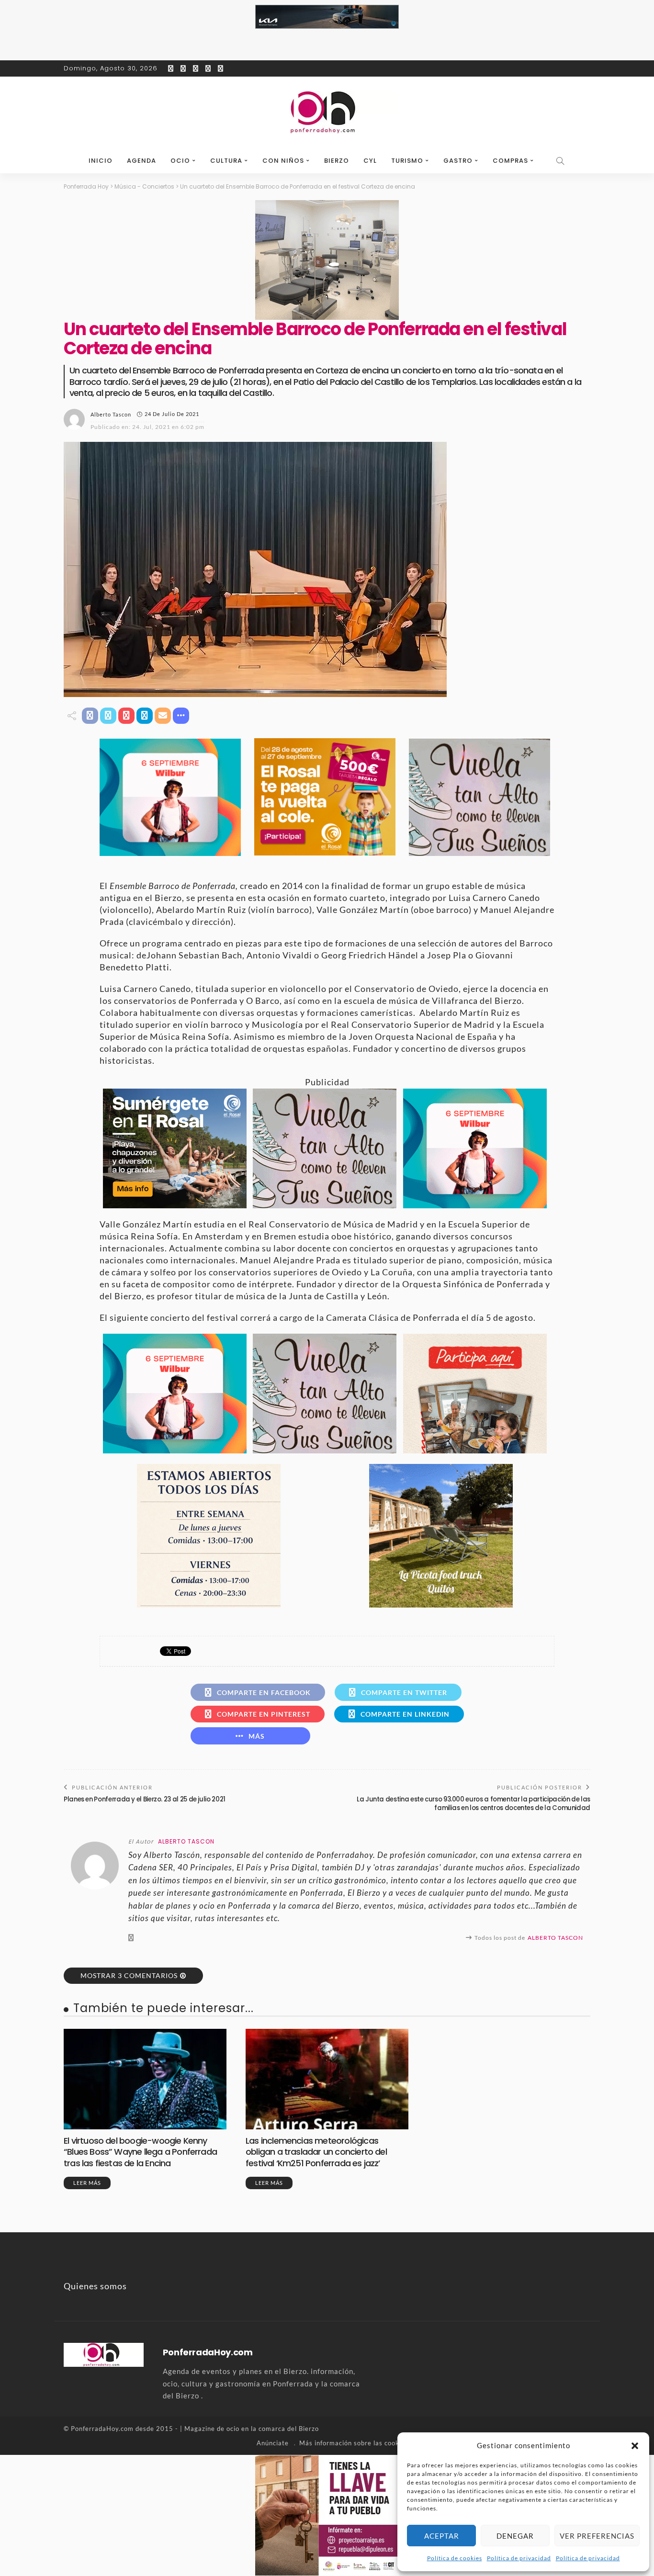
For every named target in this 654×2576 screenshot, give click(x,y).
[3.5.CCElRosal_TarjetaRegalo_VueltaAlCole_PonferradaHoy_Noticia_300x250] (325, 796)
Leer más (87, 2183)
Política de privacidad (519, 2558)
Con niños (283, 161)
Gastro (458, 161)
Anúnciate (273, 2443)
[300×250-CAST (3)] (475, 1392)
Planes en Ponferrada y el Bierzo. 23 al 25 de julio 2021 (145, 1799)
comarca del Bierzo (289, 2429)
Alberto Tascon (111, 414)
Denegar (515, 2536)
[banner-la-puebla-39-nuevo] (327, 259)
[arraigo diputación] (327, 2514)
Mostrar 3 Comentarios (129, 1975)
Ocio (180, 161)
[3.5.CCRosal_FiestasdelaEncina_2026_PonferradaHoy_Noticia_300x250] (170, 796)
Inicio (101, 161)
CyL (370, 161)
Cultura (226, 161)
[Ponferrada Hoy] (104, 2354)
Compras (510, 161)
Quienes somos (95, 2286)
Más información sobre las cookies (354, 2443)
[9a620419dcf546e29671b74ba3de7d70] (441, 1534)
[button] (635, 2446)
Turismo (407, 161)
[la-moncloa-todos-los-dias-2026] (209, 1534)
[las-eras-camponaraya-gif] (479, 796)
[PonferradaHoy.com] (327, 112)
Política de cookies (455, 2558)
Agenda (141, 161)
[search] (561, 161)
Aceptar (442, 2536)
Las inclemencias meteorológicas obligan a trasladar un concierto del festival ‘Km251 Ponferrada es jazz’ (316, 2152)
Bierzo (337, 161)
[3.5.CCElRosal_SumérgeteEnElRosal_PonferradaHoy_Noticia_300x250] (175, 1147)
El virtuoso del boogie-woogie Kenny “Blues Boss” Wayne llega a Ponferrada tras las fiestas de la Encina (140, 2152)
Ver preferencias (597, 2536)
